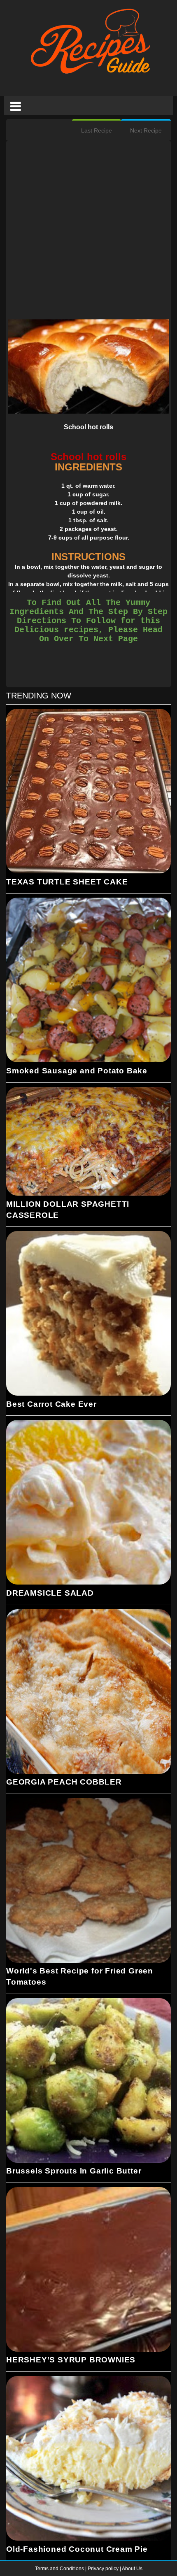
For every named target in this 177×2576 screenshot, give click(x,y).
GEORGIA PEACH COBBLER (64, 1782)
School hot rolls (88, 427)
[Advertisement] (88, 231)
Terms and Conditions (60, 2569)
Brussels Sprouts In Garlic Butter (74, 2171)
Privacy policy (104, 2569)
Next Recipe (146, 130)
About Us (132, 2569)
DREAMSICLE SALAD (50, 1593)
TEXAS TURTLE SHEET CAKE (67, 882)
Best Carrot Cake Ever (51, 1404)
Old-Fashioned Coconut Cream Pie (77, 2549)
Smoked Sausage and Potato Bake (77, 1071)
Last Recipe (97, 130)
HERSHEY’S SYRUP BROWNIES (71, 2360)
